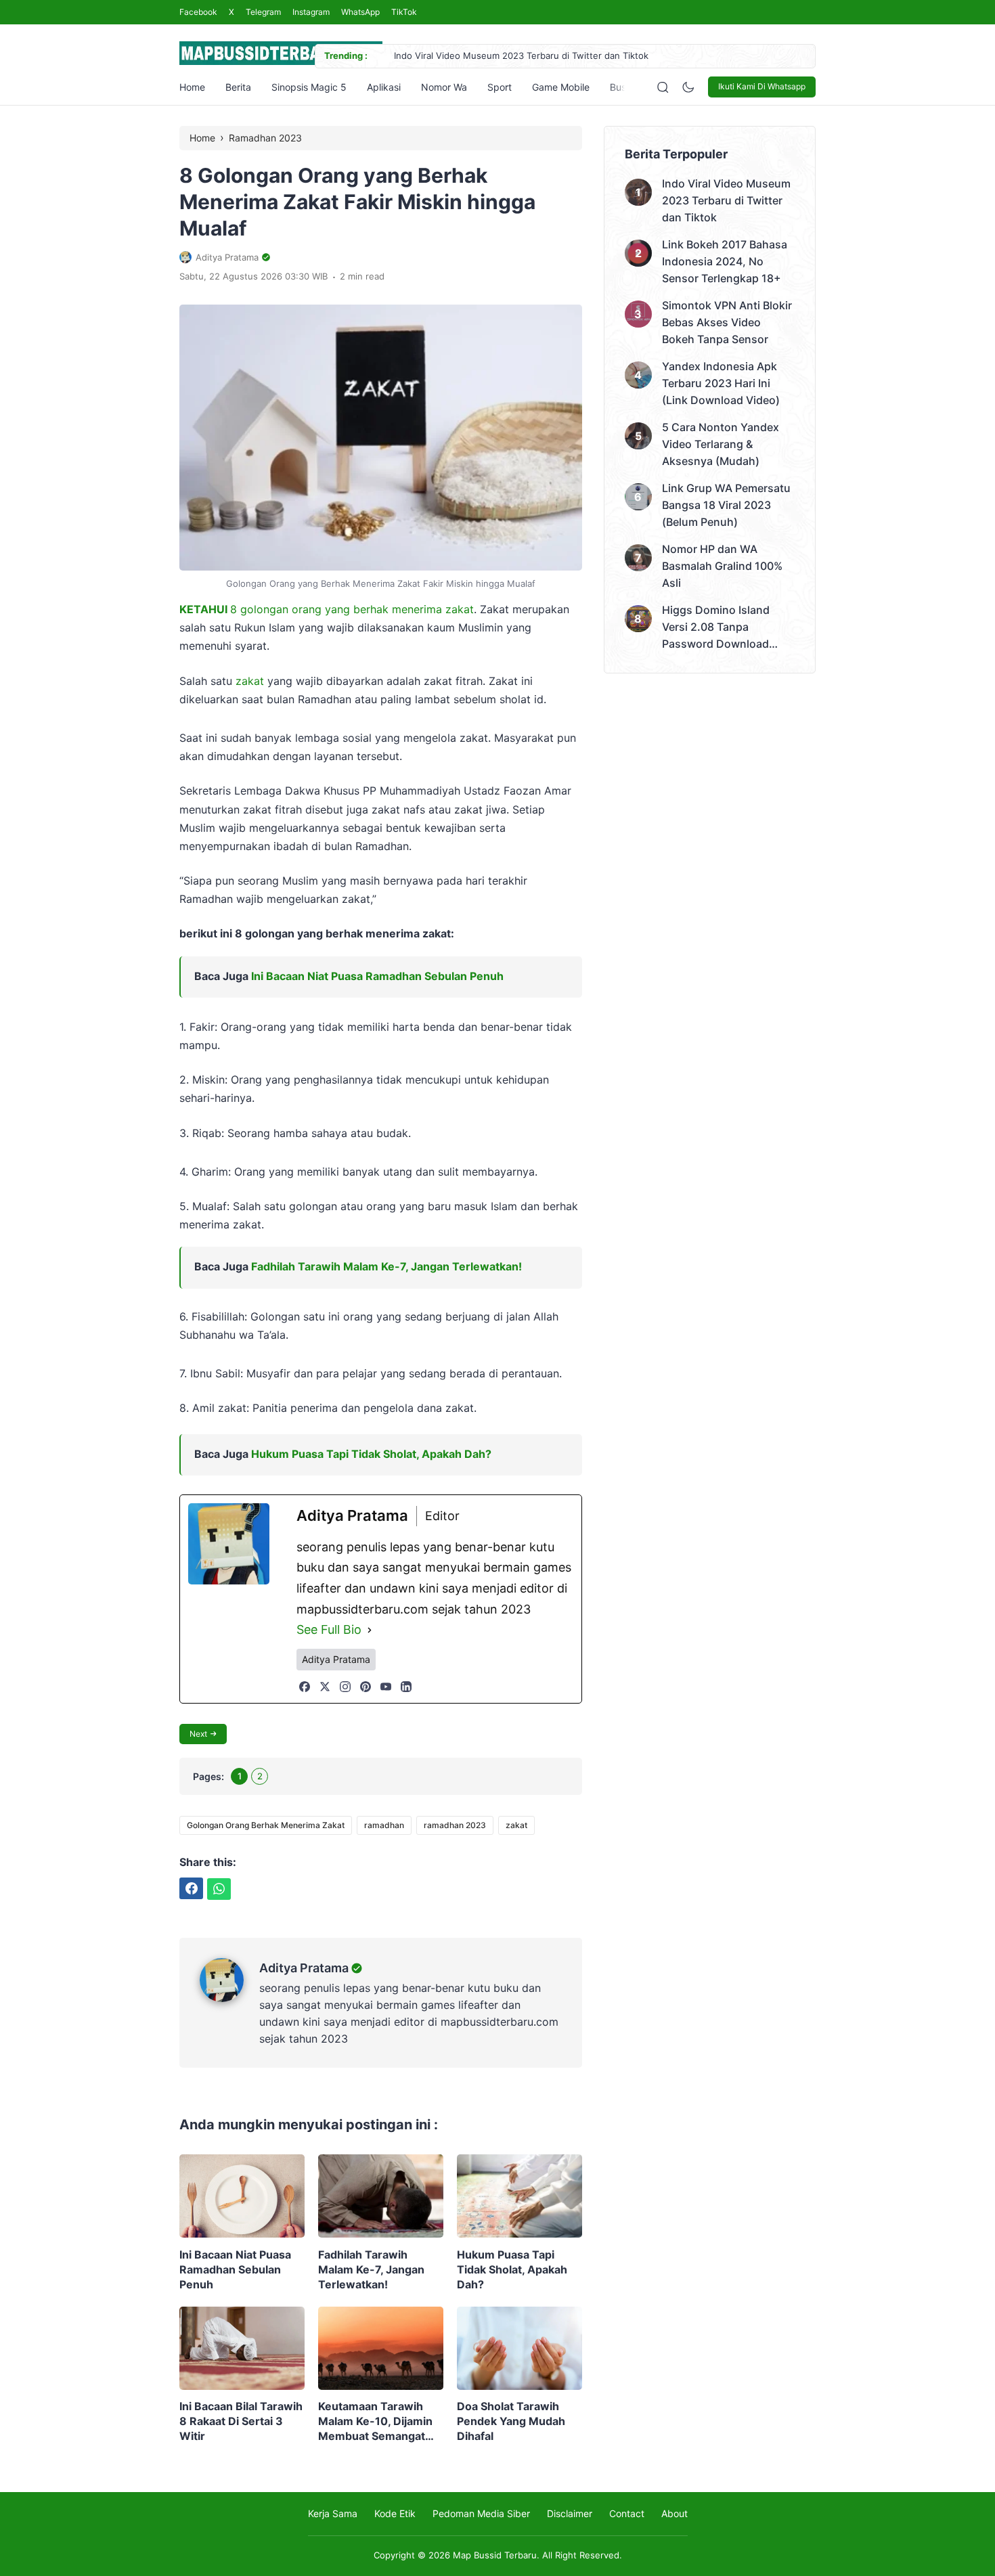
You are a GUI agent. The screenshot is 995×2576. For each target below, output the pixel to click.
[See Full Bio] (370, 1630)
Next (198, 1734)
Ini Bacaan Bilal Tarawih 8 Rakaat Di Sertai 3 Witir (241, 2421)
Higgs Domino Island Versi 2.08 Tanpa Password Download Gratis (716, 628)
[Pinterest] (366, 1687)
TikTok (404, 12)
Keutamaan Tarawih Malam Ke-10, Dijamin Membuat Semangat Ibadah (375, 2421)
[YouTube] (386, 1687)
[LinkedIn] (406, 1687)
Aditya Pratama (304, 1968)
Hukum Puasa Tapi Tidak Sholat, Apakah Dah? (371, 1454)
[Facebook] (305, 1687)
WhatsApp (360, 12)
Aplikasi (384, 87)
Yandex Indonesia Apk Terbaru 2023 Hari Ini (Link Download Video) (721, 383)
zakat (250, 681)
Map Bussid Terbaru (495, 2555)
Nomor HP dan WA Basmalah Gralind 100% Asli (722, 566)
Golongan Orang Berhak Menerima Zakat (266, 1825)
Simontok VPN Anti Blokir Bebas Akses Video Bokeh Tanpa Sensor (727, 322)
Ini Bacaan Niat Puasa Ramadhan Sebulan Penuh (377, 976)
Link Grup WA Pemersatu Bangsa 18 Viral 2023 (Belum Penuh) (726, 505)
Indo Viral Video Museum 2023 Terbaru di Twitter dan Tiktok (521, 55)
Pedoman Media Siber (481, 2513)
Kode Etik (395, 2513)
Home (192, 87)
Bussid (624, 87)
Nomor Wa (444, 87)
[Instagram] (345, 1687)
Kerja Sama (333, 2513)
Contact (627, 2513)
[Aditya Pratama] (229, 1998)
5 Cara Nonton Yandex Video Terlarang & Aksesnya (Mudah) (721, 444)
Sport (500, 87)
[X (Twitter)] (325, 1687)
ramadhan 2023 (455, 1825)
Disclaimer (570, 2513)
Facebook (198, 12)
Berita (238, 87)
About (675, 2513)
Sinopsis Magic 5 (309, 87)
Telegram (263, 12)
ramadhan (384, 1825)
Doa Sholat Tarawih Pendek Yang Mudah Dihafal (511, 2421)
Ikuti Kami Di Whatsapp (762, 86)
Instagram (311, 12)
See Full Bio (329, 1629)
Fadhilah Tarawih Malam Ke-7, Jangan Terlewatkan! (386, 1266)
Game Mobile (561, 87)
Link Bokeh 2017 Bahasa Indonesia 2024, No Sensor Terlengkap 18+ (725, 261)
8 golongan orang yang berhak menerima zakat (327, 609)
